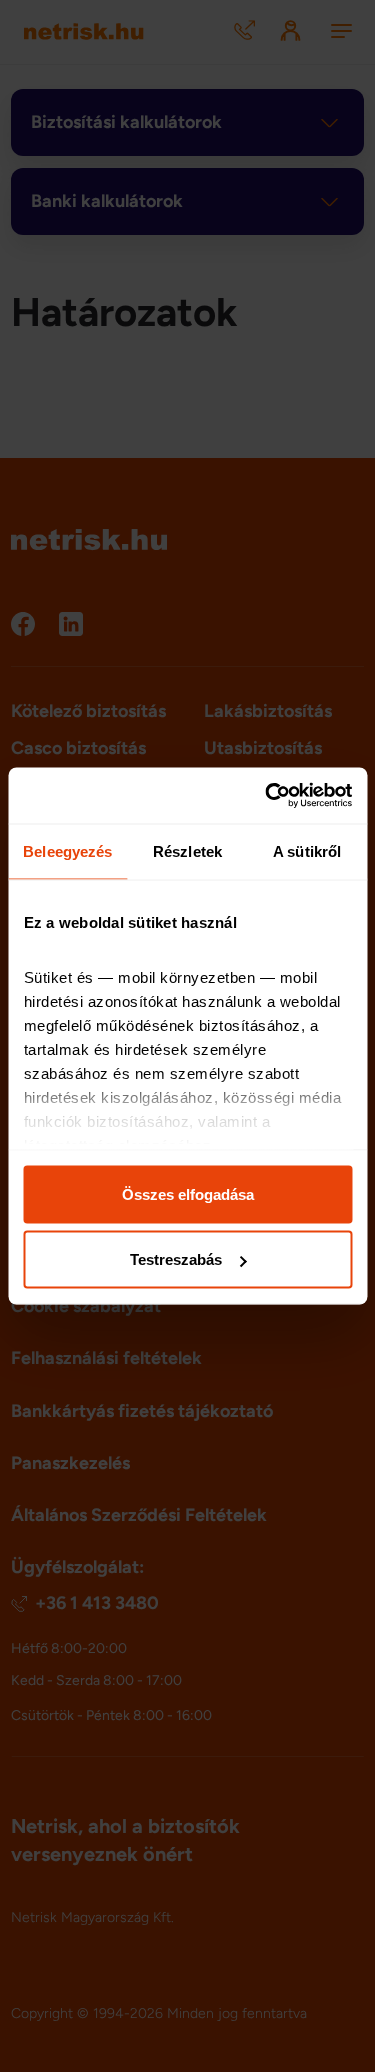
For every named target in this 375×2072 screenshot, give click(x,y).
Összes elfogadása (188, 1193)
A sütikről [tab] (307, 850)
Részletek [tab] (187, 850)
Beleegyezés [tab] (67, 850)
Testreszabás (176, 1259)
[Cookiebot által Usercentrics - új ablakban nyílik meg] (267, 796)
